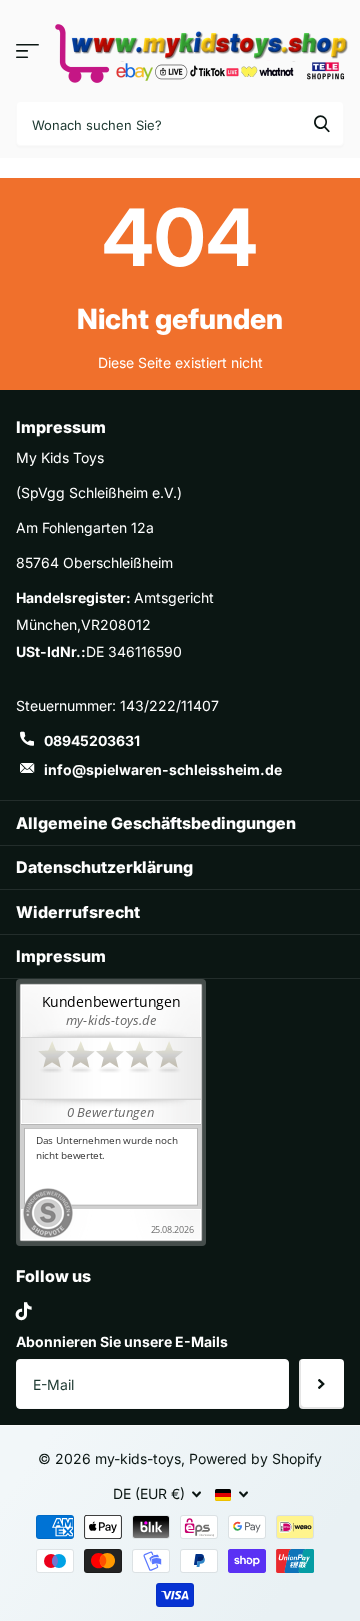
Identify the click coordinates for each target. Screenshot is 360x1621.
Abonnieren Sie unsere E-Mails (122, 1341)
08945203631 (92, 740)
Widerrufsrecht (78, 912)
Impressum (61, 956)
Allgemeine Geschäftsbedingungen (156, 823)
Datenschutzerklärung (104, 867)
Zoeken (322, 123)
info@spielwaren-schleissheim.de (163, 769)
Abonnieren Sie (321, 1384)
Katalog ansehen (27, 50)
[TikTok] (24, 1311)
